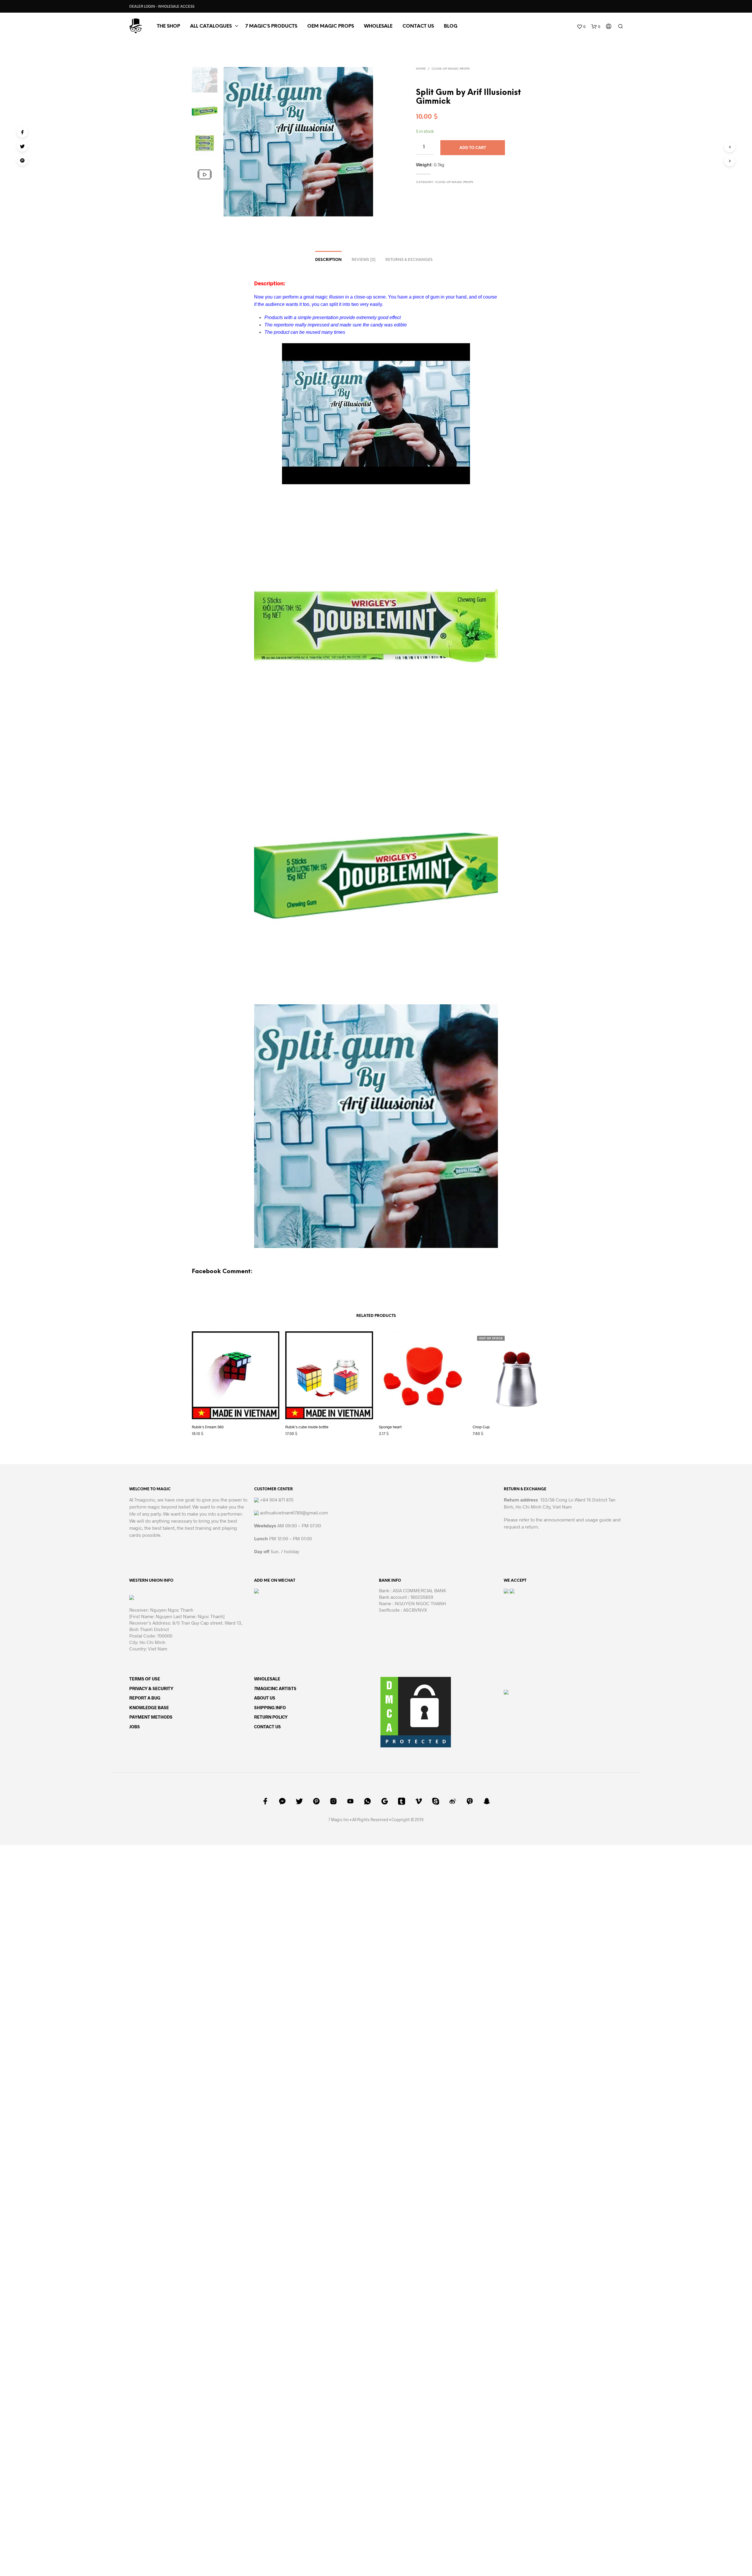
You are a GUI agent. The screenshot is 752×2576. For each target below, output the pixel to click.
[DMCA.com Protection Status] (416, 1711)
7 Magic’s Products (271, 26)
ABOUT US (265, 1698)
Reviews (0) (364, 260)
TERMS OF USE (145, 1679)
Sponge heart (390, 1427)
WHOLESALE (267, 1679)
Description (328, 260)
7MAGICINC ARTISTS (275, 1688)
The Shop (168, 26)
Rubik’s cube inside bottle (307, 1427)
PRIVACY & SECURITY (151, 1688)
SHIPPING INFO (270, 1707)
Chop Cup (481, 1427)
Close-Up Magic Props (451, 69)
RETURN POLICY (271, 1717)
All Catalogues (211, 26)
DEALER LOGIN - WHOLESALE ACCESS (162, 6)
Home (421, 69)
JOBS (135, 1727)
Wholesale (378, 26)
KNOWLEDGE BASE (149, 1707)
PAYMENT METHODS (151, 1717)
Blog (451, 26)
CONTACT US (418, 26)
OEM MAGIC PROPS (331, 26)
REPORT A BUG (145, 1698)
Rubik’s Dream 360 (208, 1427)
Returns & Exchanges (409, 260)
